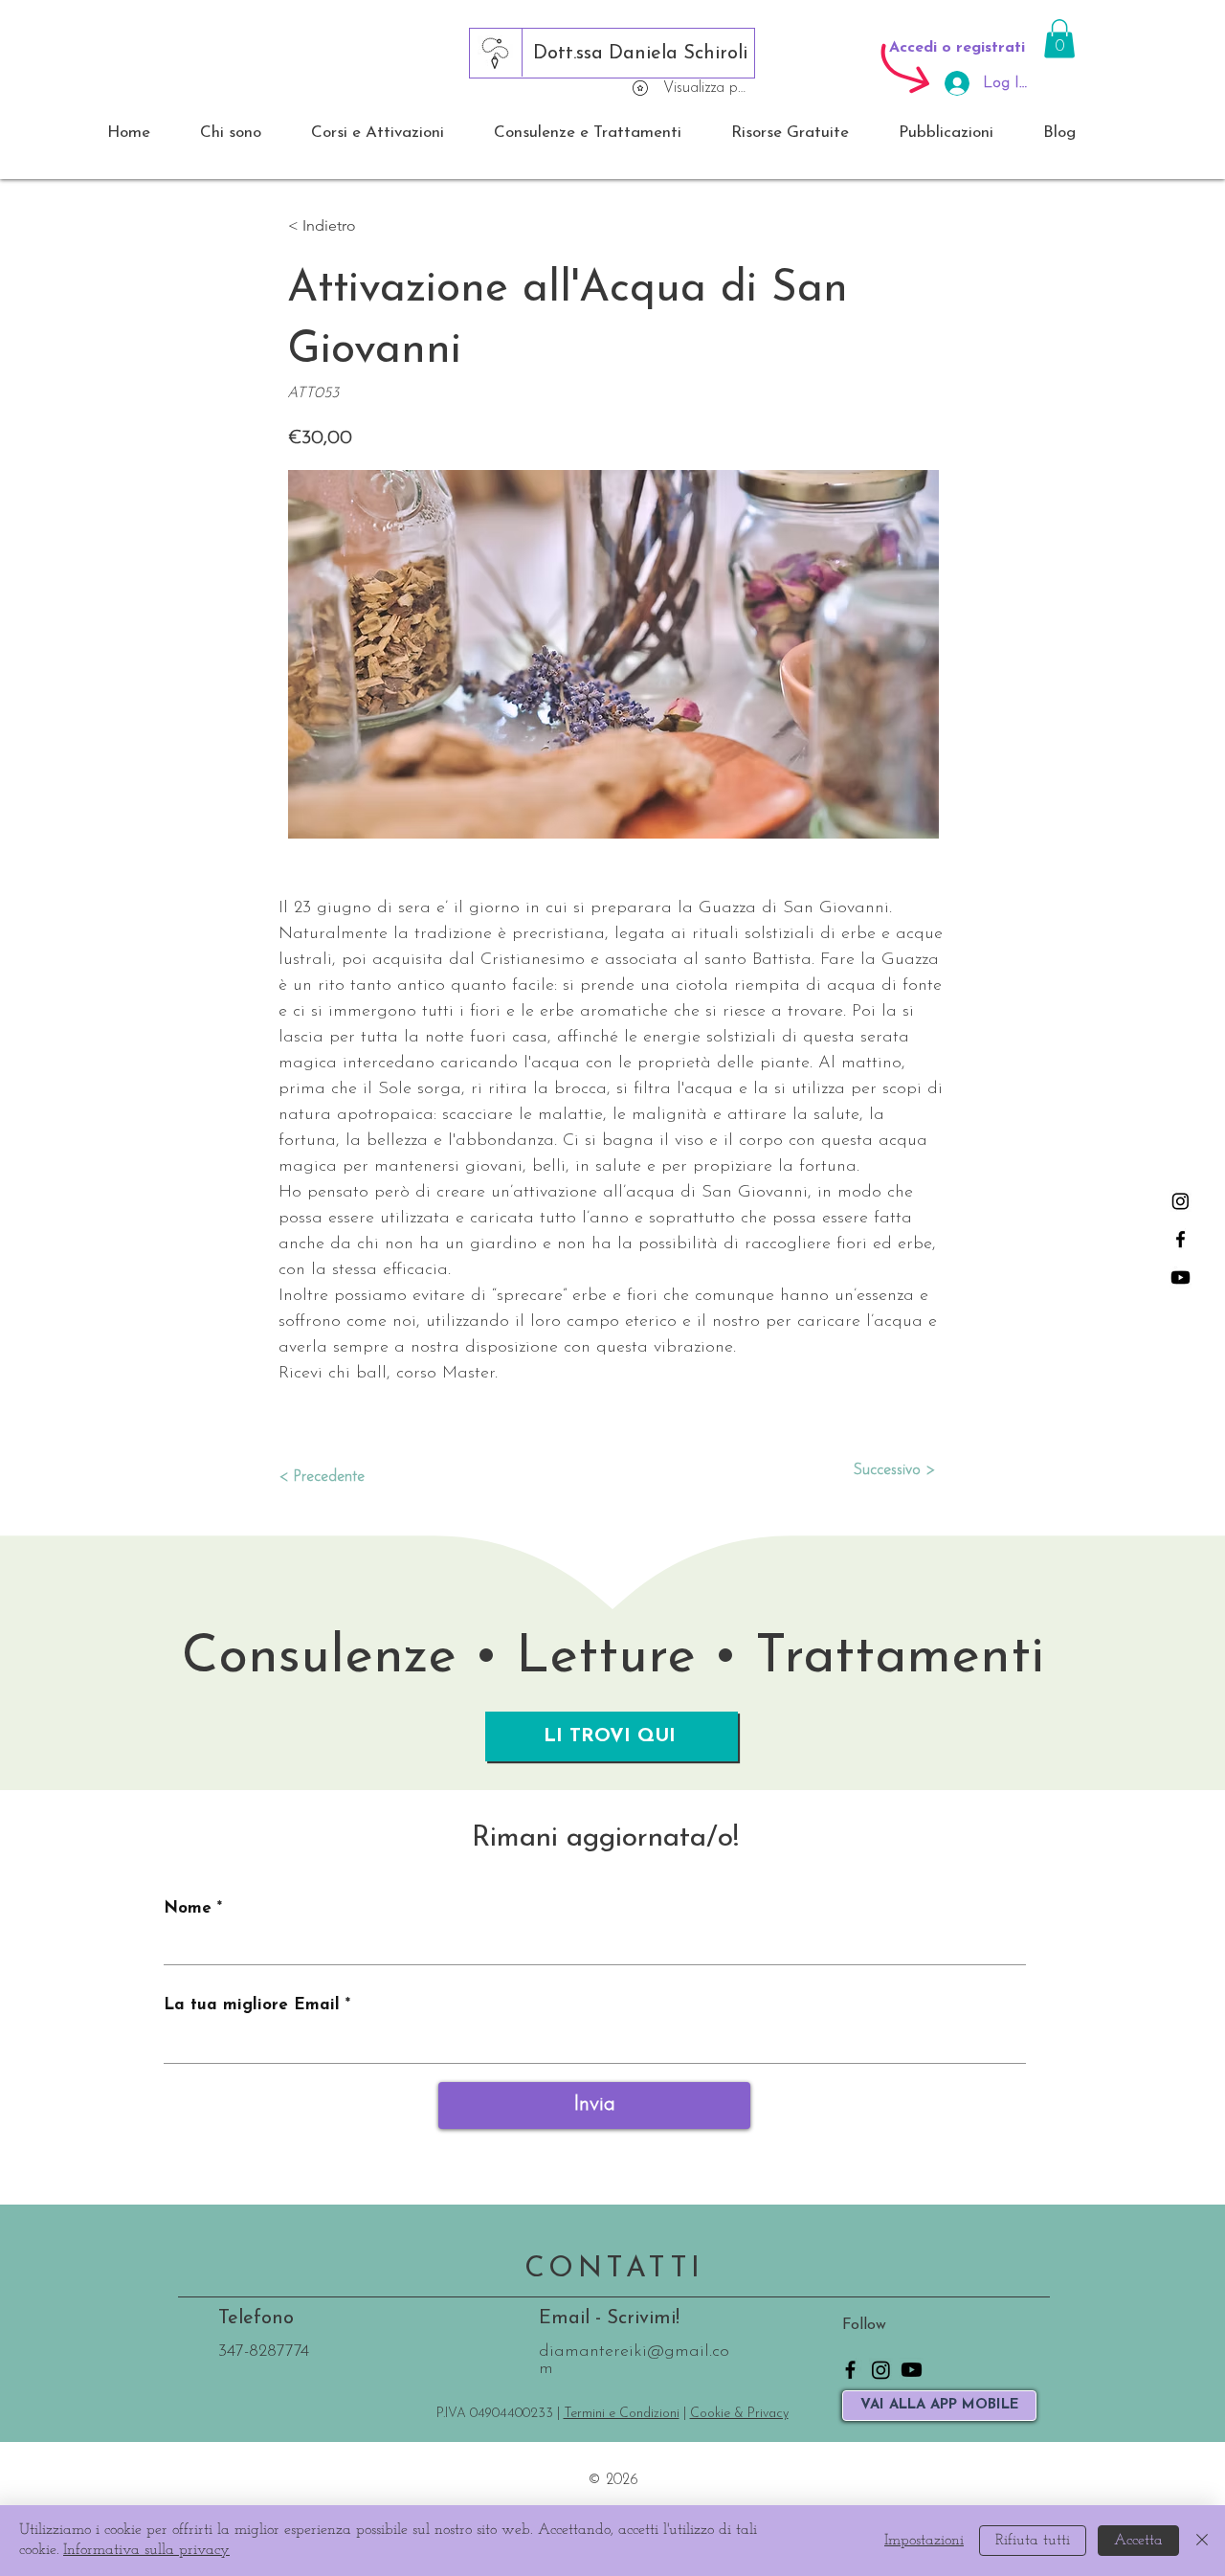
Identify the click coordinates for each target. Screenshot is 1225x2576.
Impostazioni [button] (924, 2541)
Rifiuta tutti (1033, 2541)
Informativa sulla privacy (146, 2550)
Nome (188, 1908)
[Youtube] (1180, 1277)
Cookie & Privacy (739, 2414)
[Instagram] (1180, 1201)
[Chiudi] (1202, 2541)
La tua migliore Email (252, 2005)
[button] (1059, 39)
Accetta (1138, 2541)
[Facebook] (1180, 1239)
